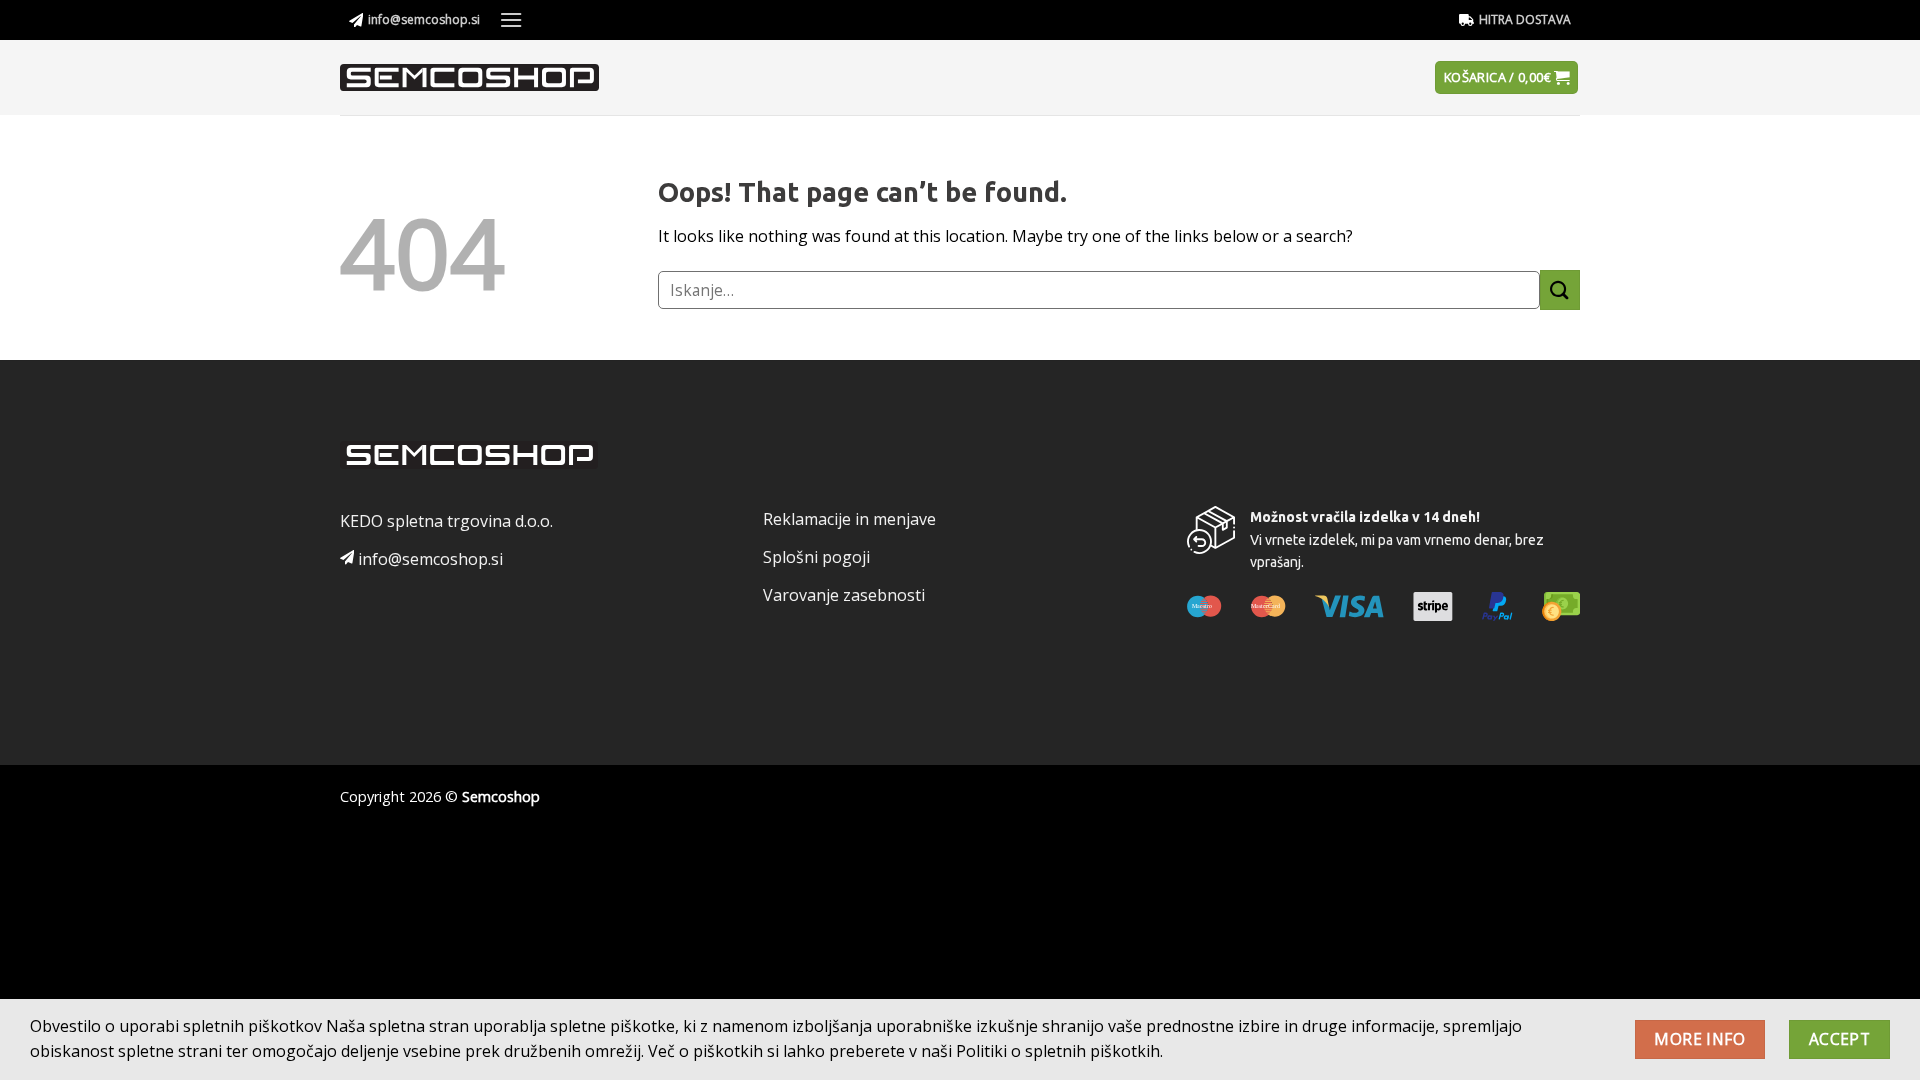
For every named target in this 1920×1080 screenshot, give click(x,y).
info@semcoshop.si (424, 19)
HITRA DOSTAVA (1525, 19)
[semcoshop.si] (476, 78)
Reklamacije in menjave (849, 519)
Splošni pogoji (816, 557)
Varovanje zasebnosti (844, 595)
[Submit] (1560, 289)
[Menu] (511, 19)
